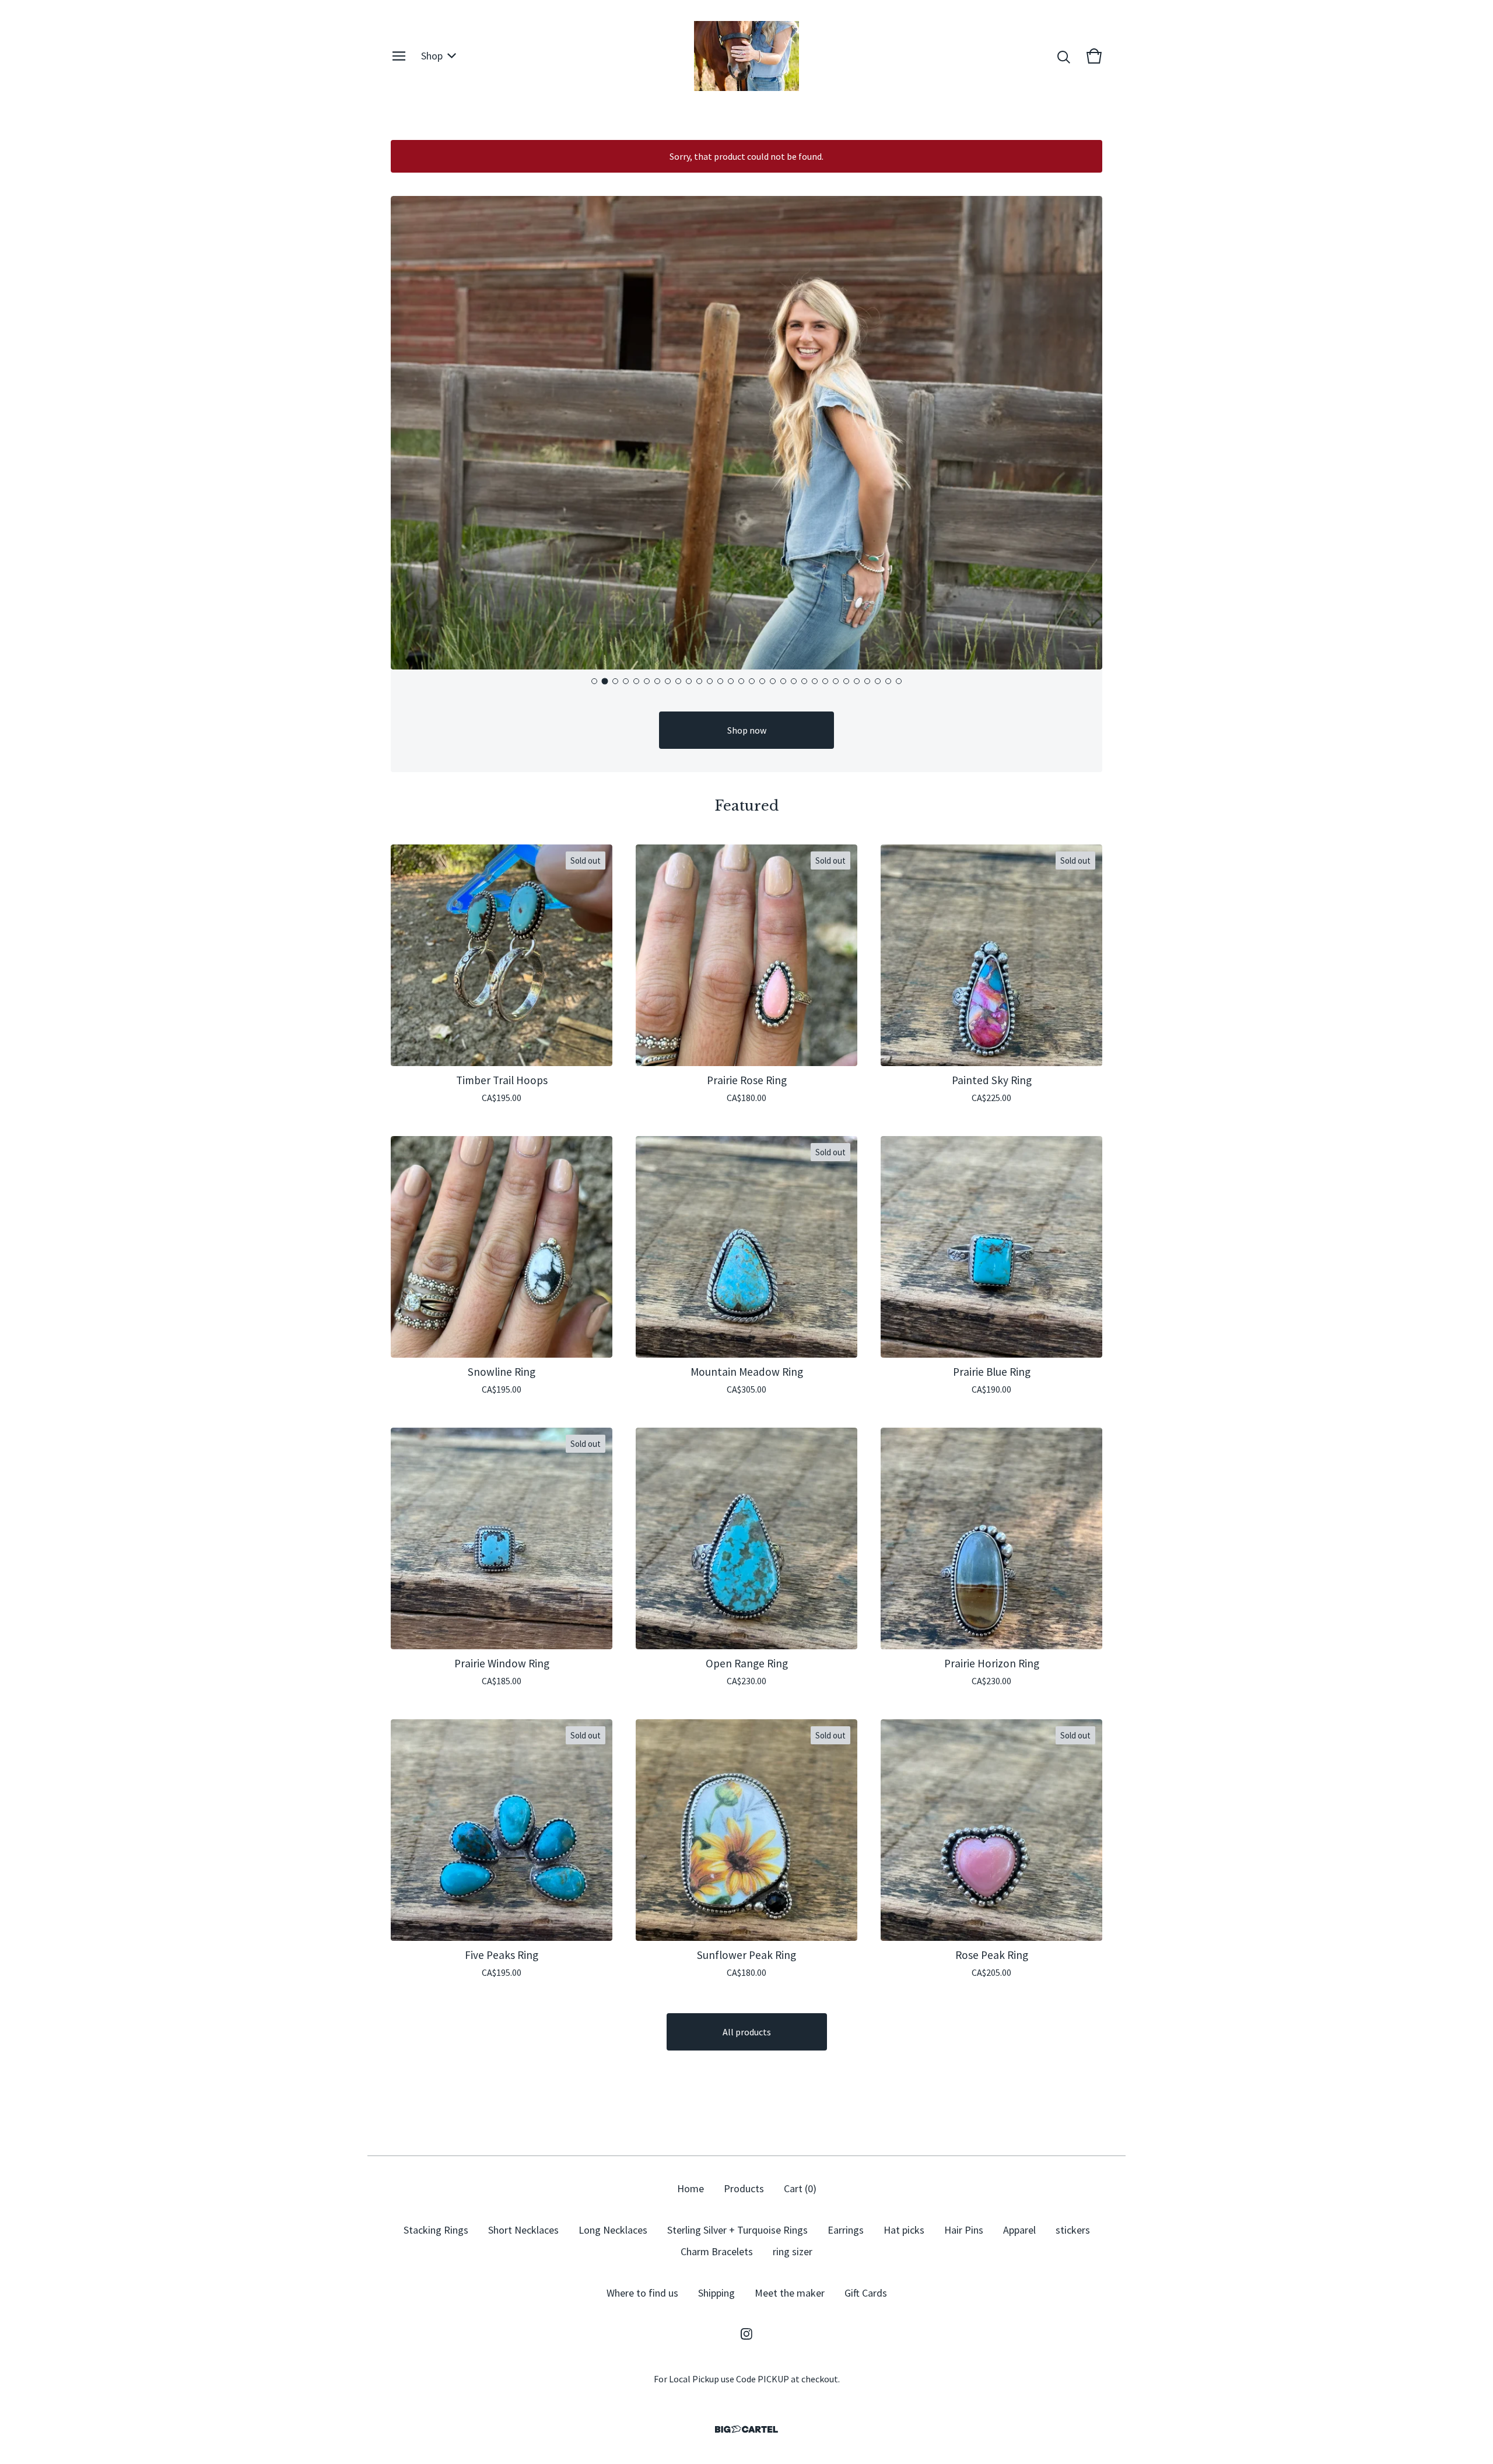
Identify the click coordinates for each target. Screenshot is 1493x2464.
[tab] (594, 681)
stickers (1073, 2230)
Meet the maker (790, 2293)
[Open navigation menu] (399, 56)
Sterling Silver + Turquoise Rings (737, 2230)
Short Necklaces (523, 2230)
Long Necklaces (613, 2230)
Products (744, 2188)
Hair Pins (964, 2230)
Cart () (800, 2188)
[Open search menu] (1064, 56)
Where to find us (642, 2293)
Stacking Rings (436, 2230)
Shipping (716, 2293)
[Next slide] (1084, 433)
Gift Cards (866, 2293)
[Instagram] (746, 2334)
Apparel (1019, 2230)
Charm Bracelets (717, 2251)
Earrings (846, 2230)
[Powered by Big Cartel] (746, 2429)
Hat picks (904, 2230)
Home (691, 2188)
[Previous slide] (409, 433)
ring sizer (793, 2251)
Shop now (747, 730)
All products (747, 2032)
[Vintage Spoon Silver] (746, 56)
